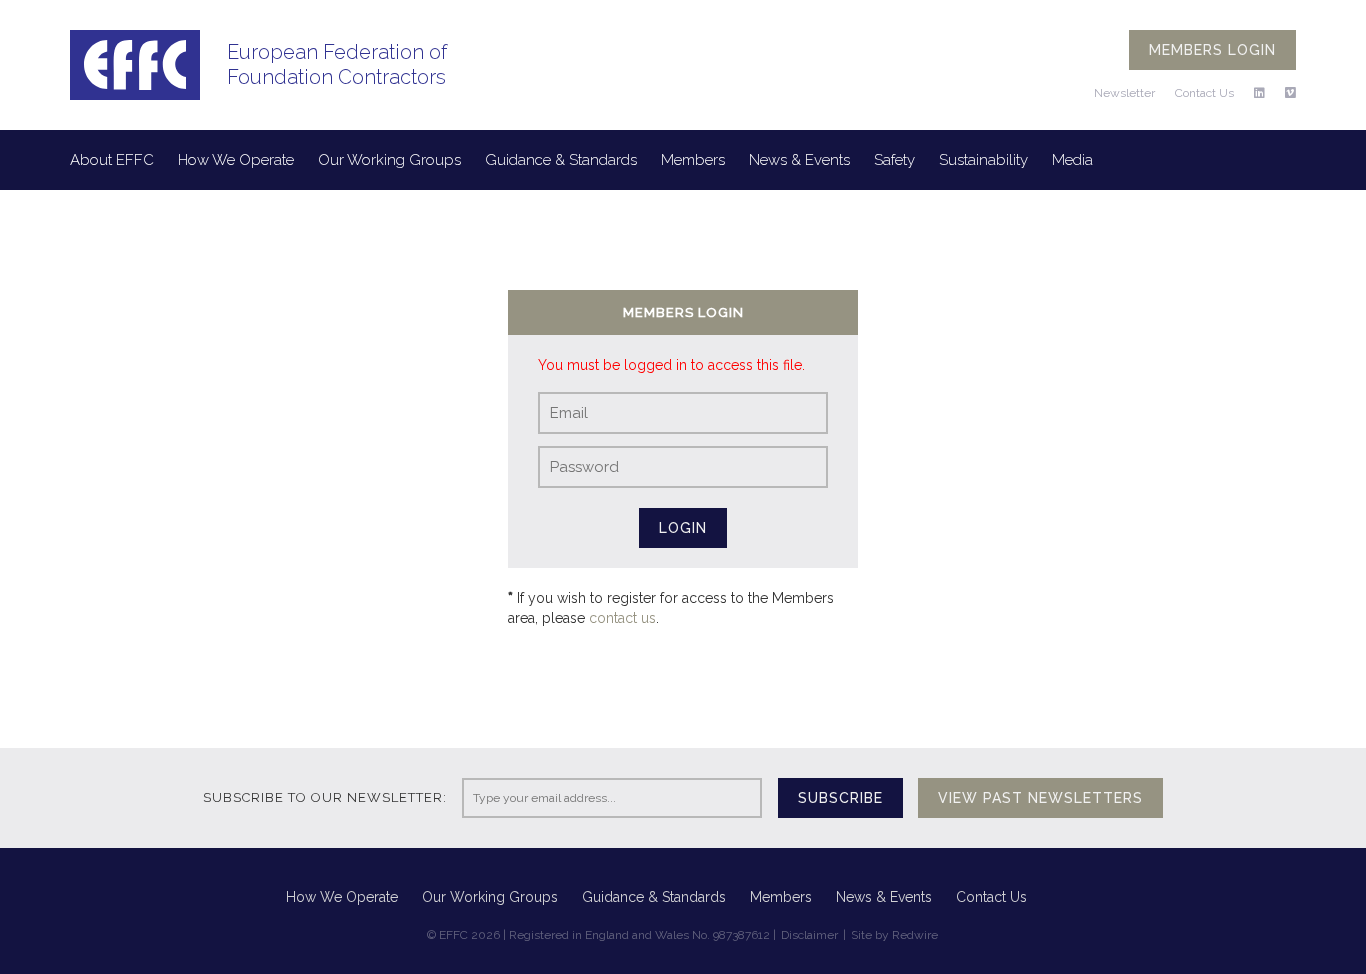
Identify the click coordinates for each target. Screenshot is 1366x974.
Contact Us (1204, 93)
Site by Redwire (894, 935)
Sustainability (983, 160)
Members (693, 160)
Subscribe (840, 798)
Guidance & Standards (561, 160)
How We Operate (236, 160)
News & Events (799, 160)
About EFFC (112, 160)
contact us (622, 618)
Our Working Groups (389, 160)
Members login (1212, 50)
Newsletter (1124, 93)
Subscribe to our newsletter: (325, 797)
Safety (894, 160)
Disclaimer (809, 935)
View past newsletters (1040, 798)
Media (1072, 160)
